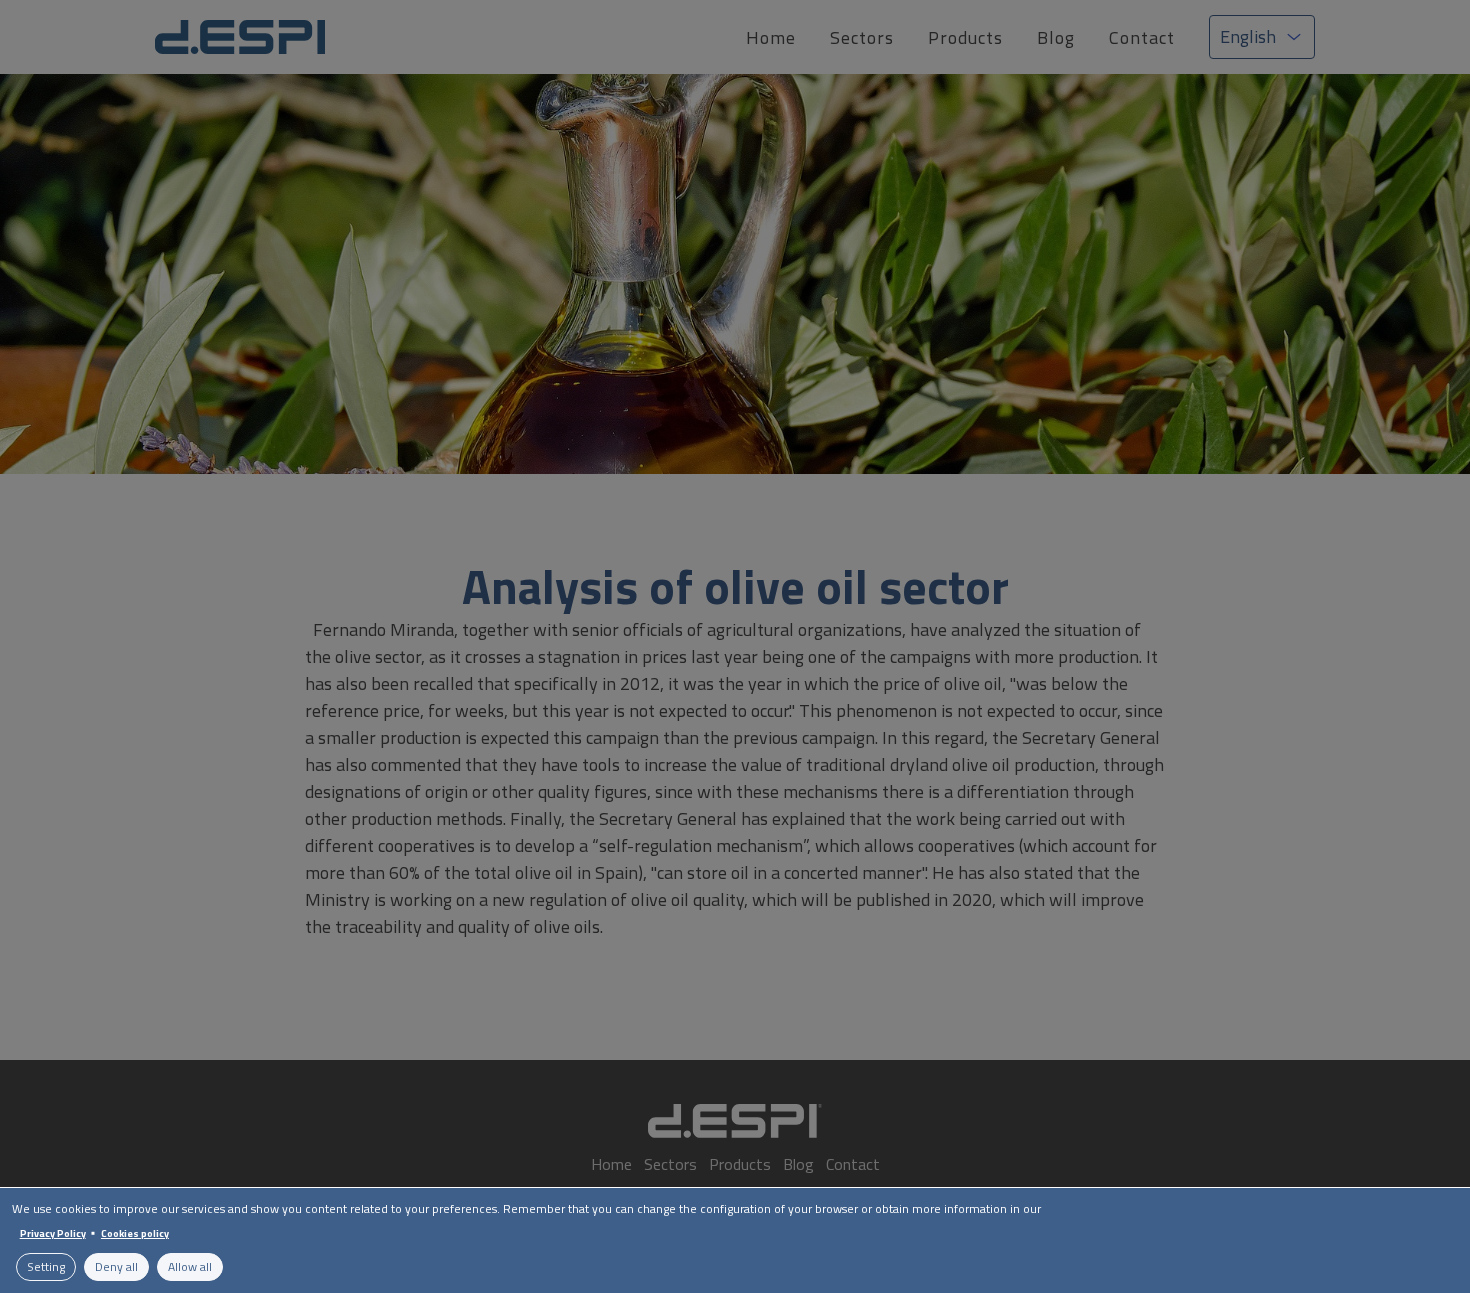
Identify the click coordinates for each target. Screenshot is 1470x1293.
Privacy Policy (53, 1233)
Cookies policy (135, 1233)
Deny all (116, 1266)
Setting (46, 1266)
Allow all (190, 1266)
